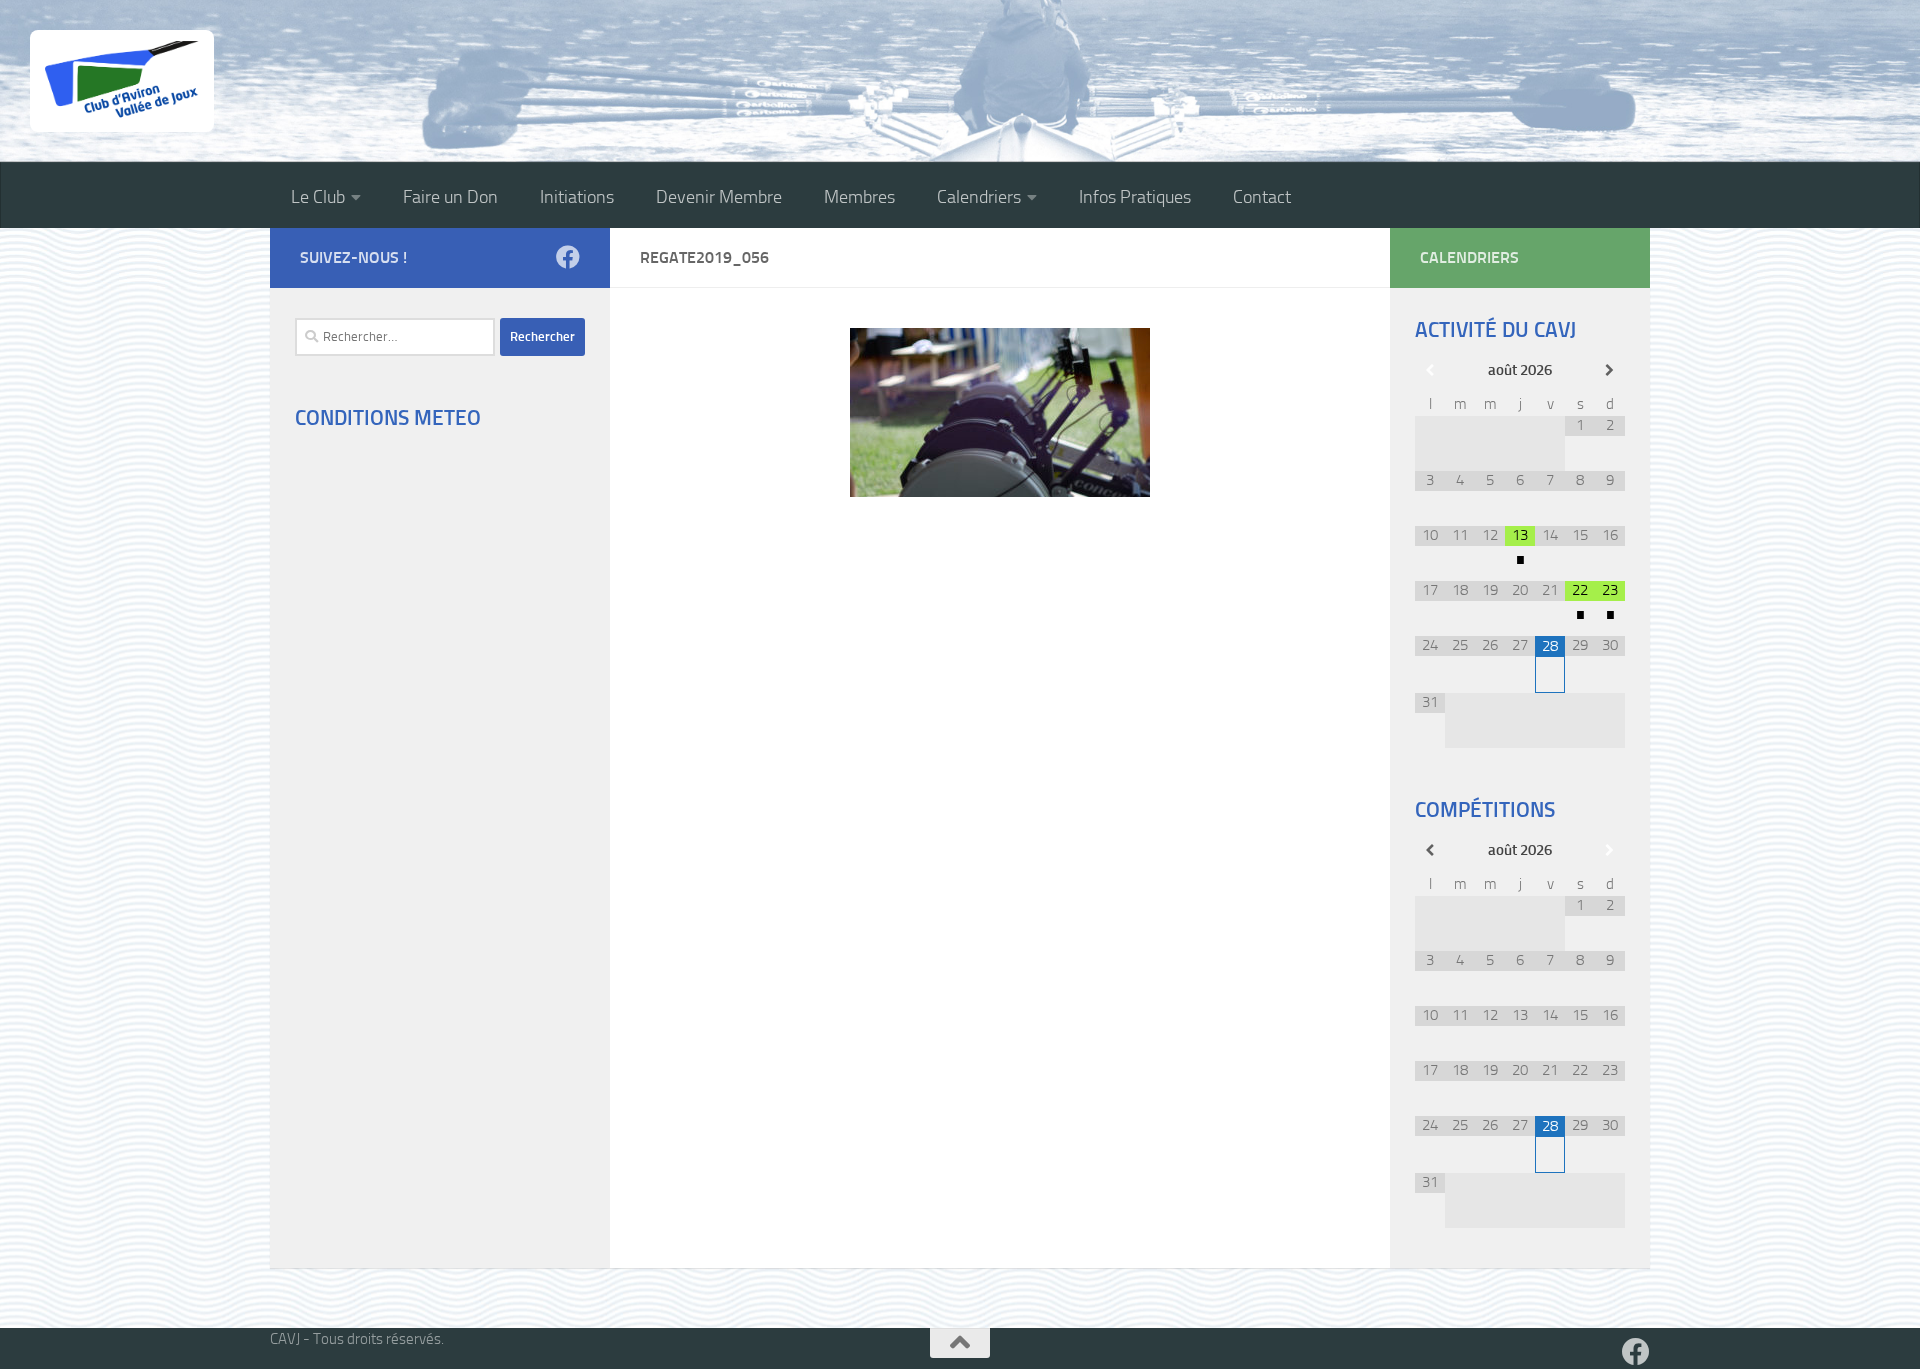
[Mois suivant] (1610, 370)
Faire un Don (450, 197)
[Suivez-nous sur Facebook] (568, 257)
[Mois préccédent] (1430, 370)
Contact (1262, 197)
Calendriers (979, 197)
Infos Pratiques (1135, 197)
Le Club (318, 197)
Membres (859, 197)
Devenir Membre (719, 197)
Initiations (577, 197)
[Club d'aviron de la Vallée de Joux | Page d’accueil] (122, 81)
